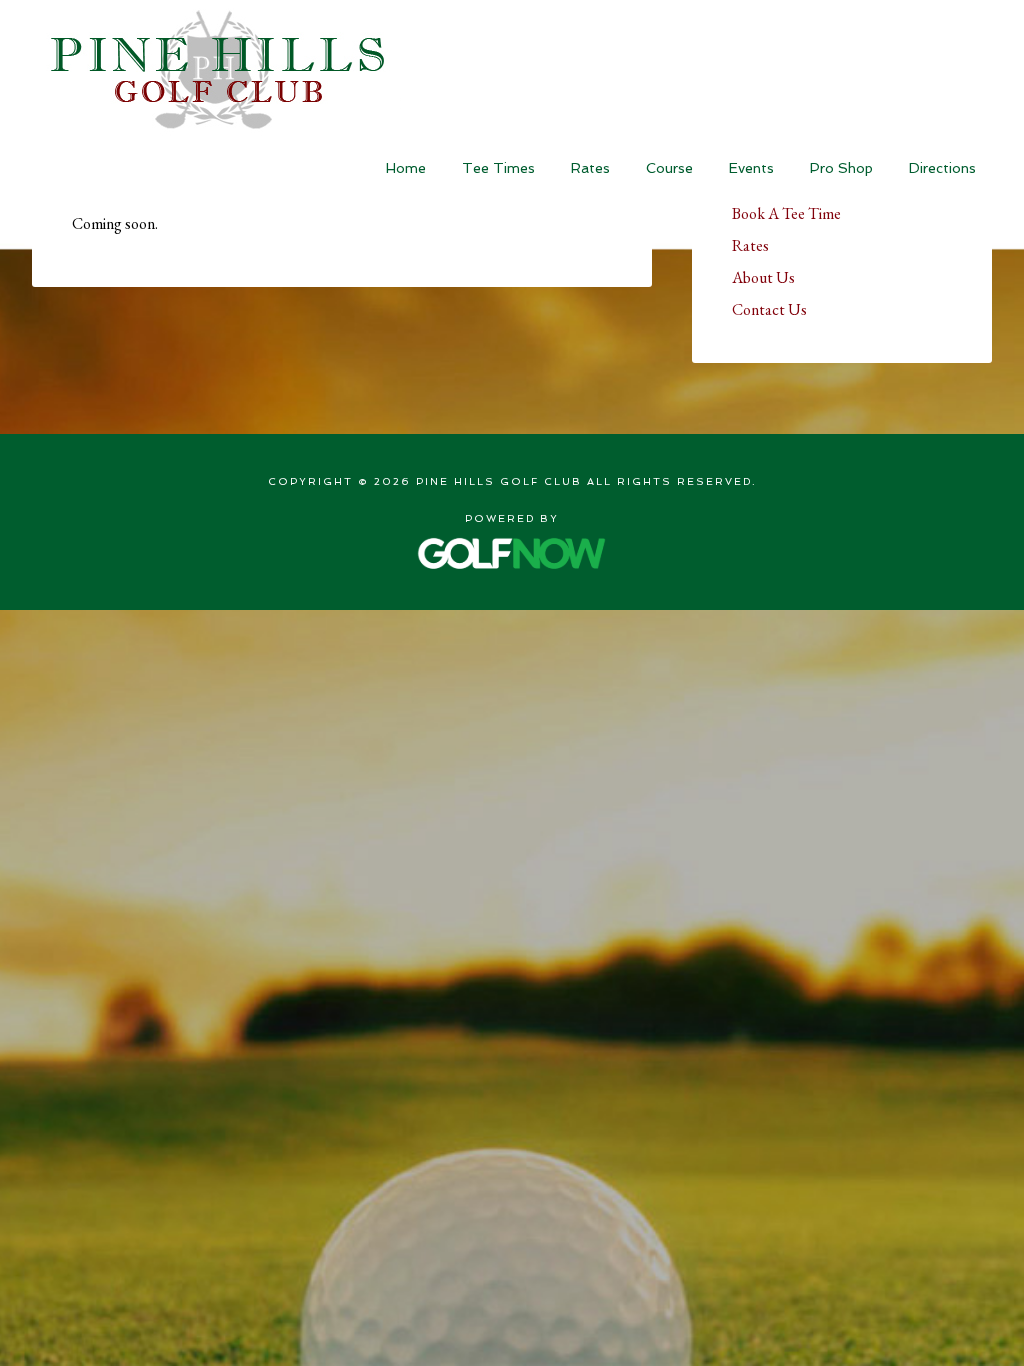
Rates (750, 245)
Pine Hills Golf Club (216, 69)
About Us (763, 277)
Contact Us (769, 309)
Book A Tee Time (786, 213)
